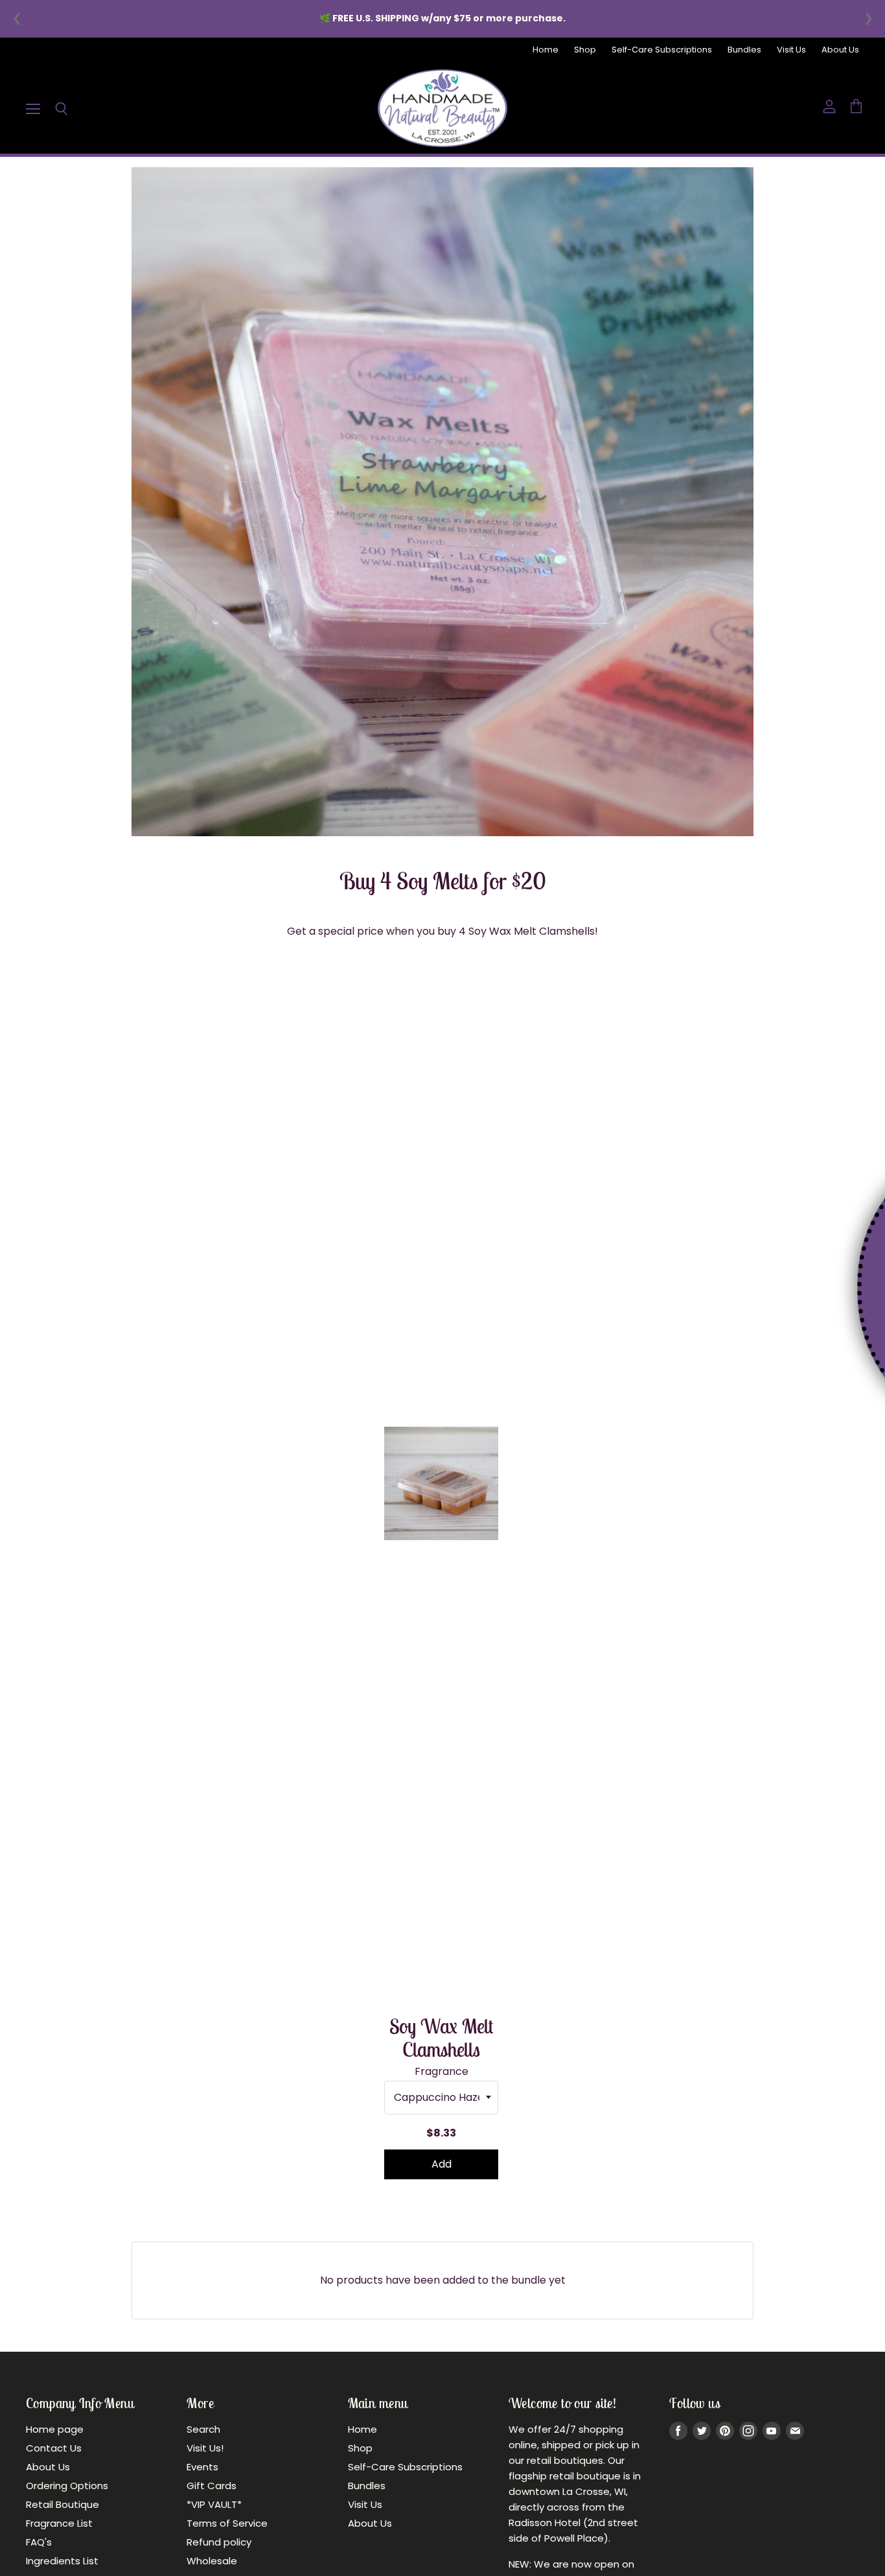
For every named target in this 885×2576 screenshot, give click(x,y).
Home (546, 50)
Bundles (744, 50)
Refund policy (219, 2542)
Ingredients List (62, 2561)
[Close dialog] (867, 1156)
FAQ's (39, 2542)
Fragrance (442, 2072)
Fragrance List (59, 2523)
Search (203, 2429)
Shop (585, 50)
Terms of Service (227, 2523)
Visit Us (791, 50)
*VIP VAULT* (214, 2504)
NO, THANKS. (740, 1359)
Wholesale (212, 2561)
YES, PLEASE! (739, 1315)
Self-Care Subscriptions (662, 50)
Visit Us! (205, 2448)
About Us (840, 50)
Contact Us (54, 2448)
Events (202, 2467)
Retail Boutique (63, 2504)
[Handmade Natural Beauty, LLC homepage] (442, 108)
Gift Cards (212, 2486)
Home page (55, 2429)
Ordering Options (67, 2486)
